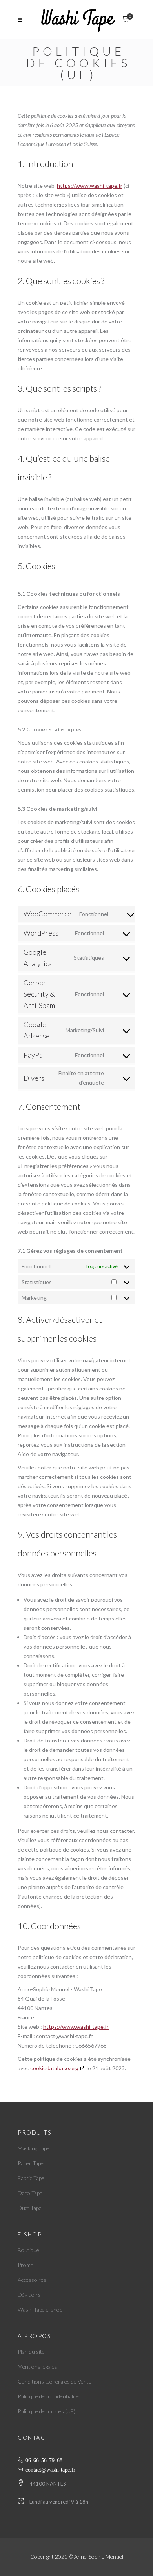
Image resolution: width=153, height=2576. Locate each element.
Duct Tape (30, 2208)
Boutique (28, 2250)
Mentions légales (37, 2367)
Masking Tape (34, 2148)
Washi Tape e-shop (40, 2309)
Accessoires (32, 2280)
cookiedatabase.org (54, 2068)
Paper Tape (31, 2163)
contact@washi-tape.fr (50, 2469)
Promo (26, 2265)
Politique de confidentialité (48, 2396)
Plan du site (31, 2352)
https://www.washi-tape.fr (90, 186)
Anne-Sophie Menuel (99, 2557)
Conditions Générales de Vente (55, 2381)
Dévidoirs (29, 2295)
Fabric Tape (31, 2178)
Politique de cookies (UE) (46, 2411)
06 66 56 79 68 (44, 2460)
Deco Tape (30, 2193)
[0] (125, 20)
